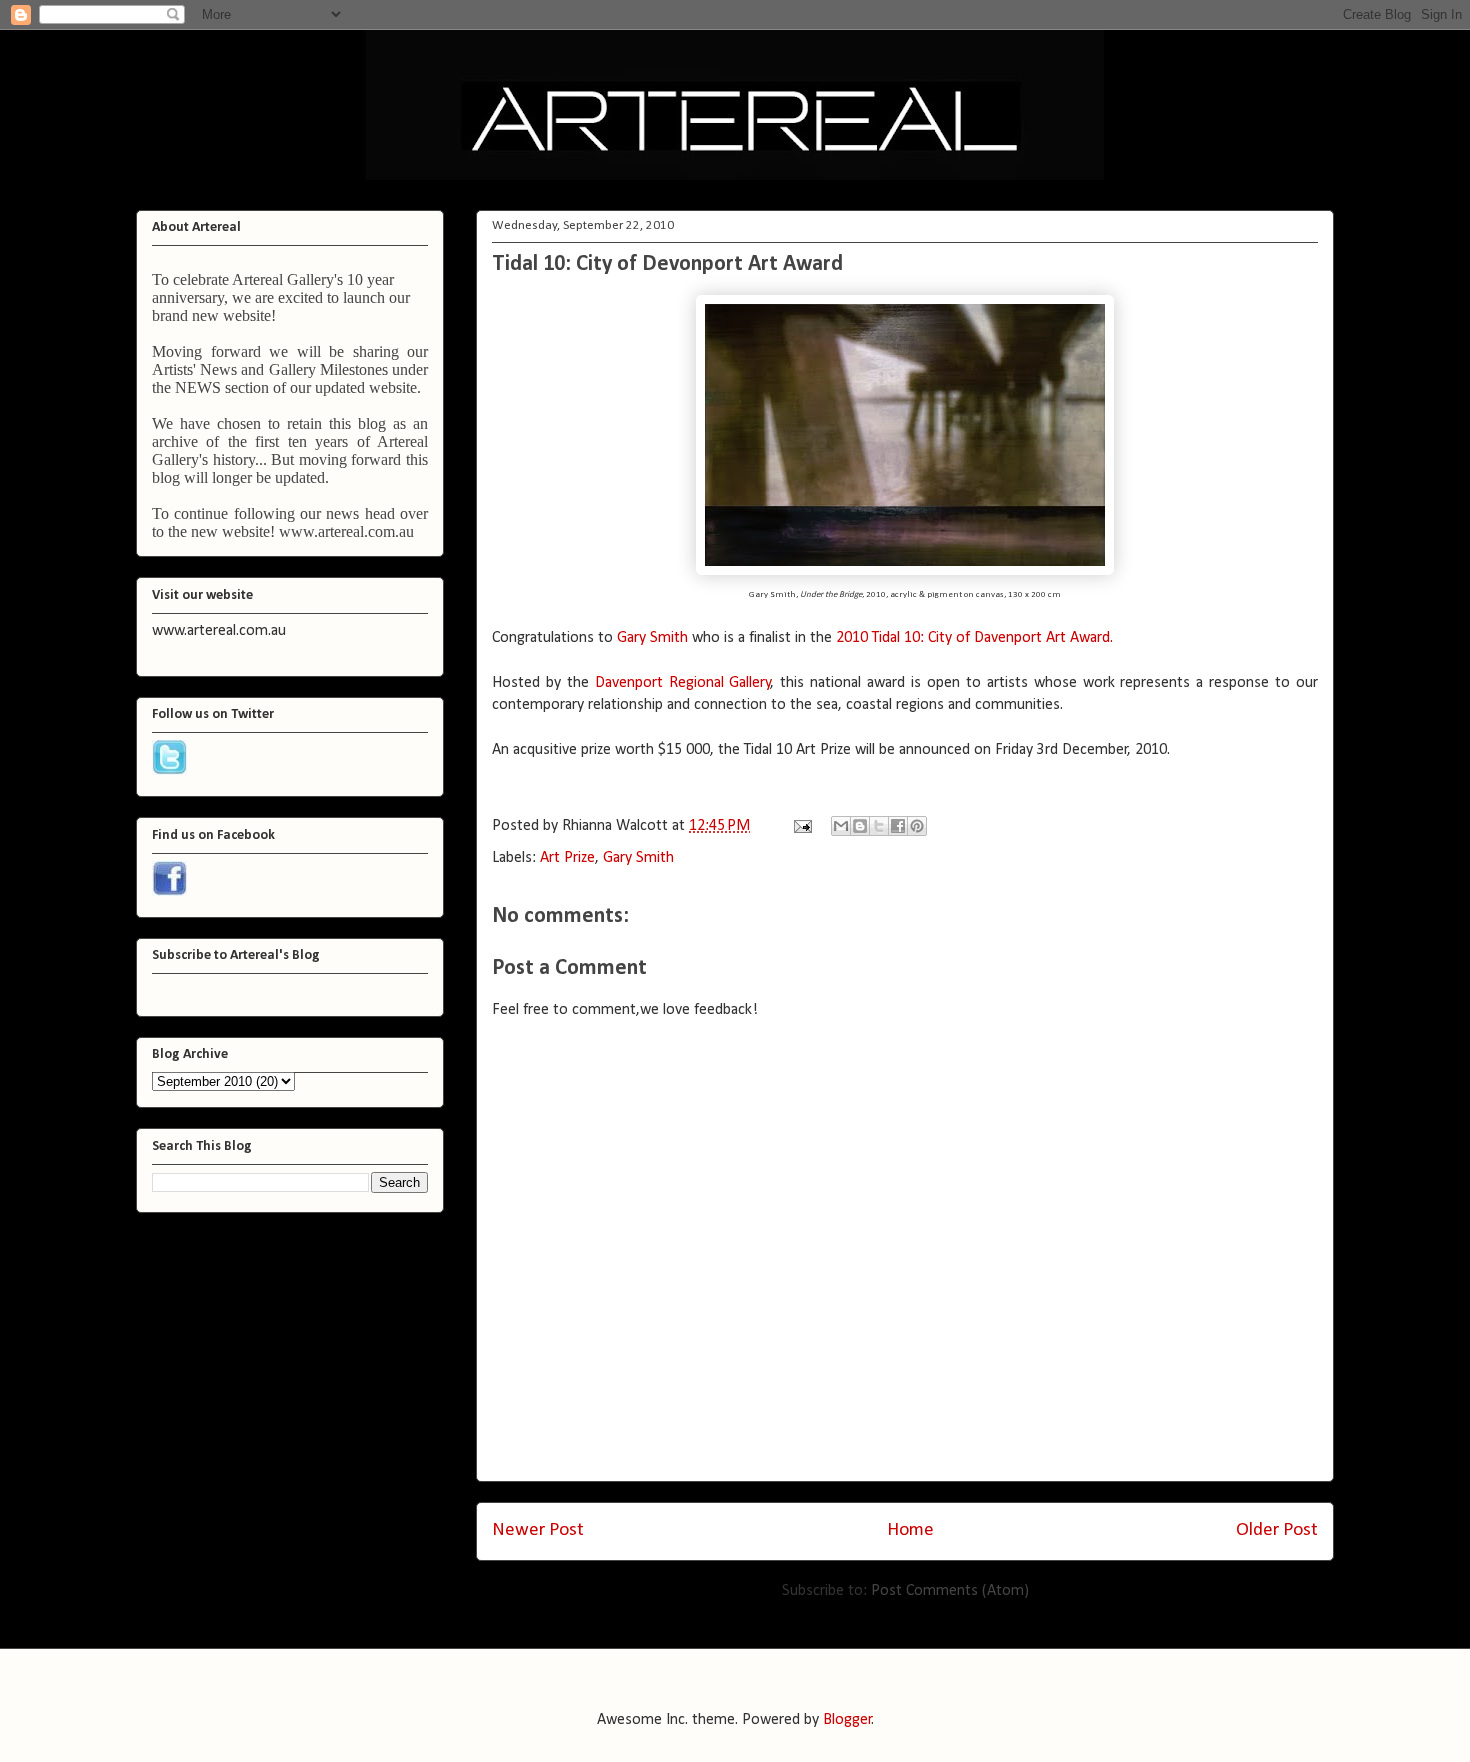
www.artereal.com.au (346, 531)
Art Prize (567, 858)
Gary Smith (652, 638)
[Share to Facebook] (898, 826)
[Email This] (841, 826)
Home (910, 1530)
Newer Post (538, 1530)
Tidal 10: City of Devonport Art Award (667, 264)
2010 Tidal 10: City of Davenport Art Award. (974, 638)
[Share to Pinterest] (917, 826)
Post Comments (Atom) (950, 1591)
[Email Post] (801, 826)
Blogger (847, 1720)
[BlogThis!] (860, 826)
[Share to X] (879, 826)
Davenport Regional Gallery (683, 683)
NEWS (198, 387)
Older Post (1277, 1530)
